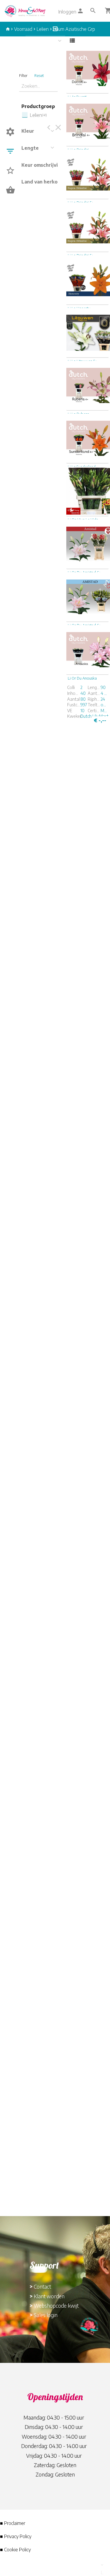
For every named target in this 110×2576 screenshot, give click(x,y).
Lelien (43, 29)
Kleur (28, 131)
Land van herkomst (44, 182)
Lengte (30, 148)
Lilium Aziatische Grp (74, 29)
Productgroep (38, 106)
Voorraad (23, 29)
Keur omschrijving (43, 165)
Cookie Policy (17, 2550)
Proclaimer (15, 2523)
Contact (42, 2286)
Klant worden (49, 2296)
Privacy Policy (18, 2536)
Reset (39, 75)
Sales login (46, 2315)
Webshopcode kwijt (56, 2305)
